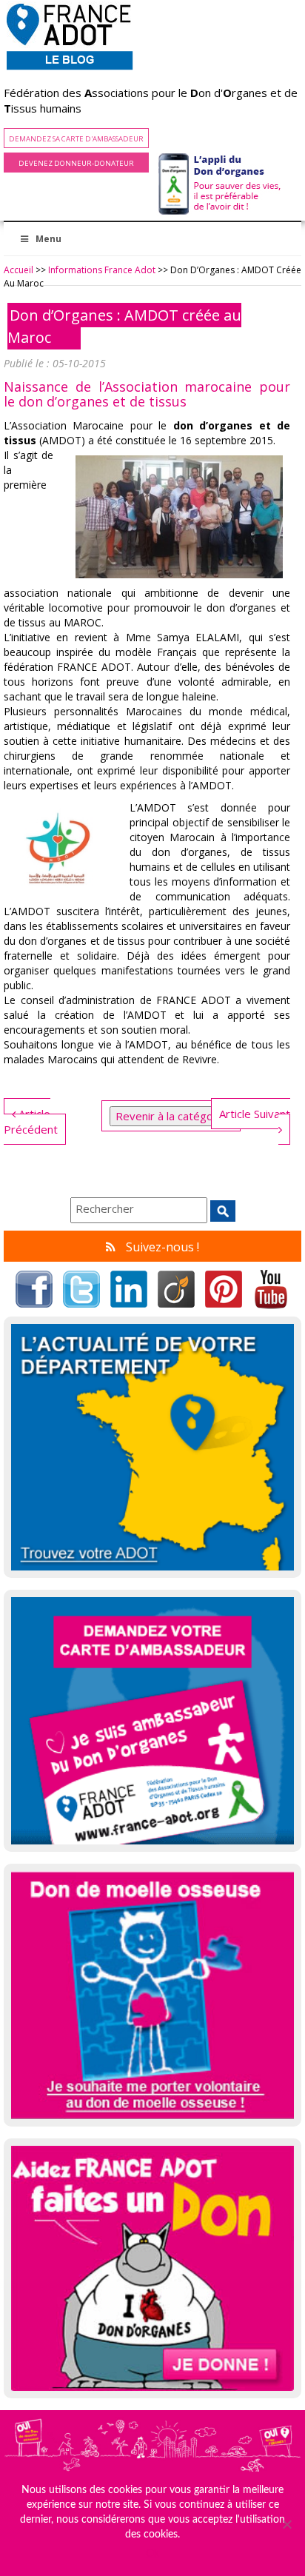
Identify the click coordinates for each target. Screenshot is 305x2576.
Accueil (19, 270)
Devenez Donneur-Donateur (76, 163)
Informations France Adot (102, 270)
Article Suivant (255, 1114)
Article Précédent (31, 1121)
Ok (152, 2554)
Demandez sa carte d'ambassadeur (76, 139)
